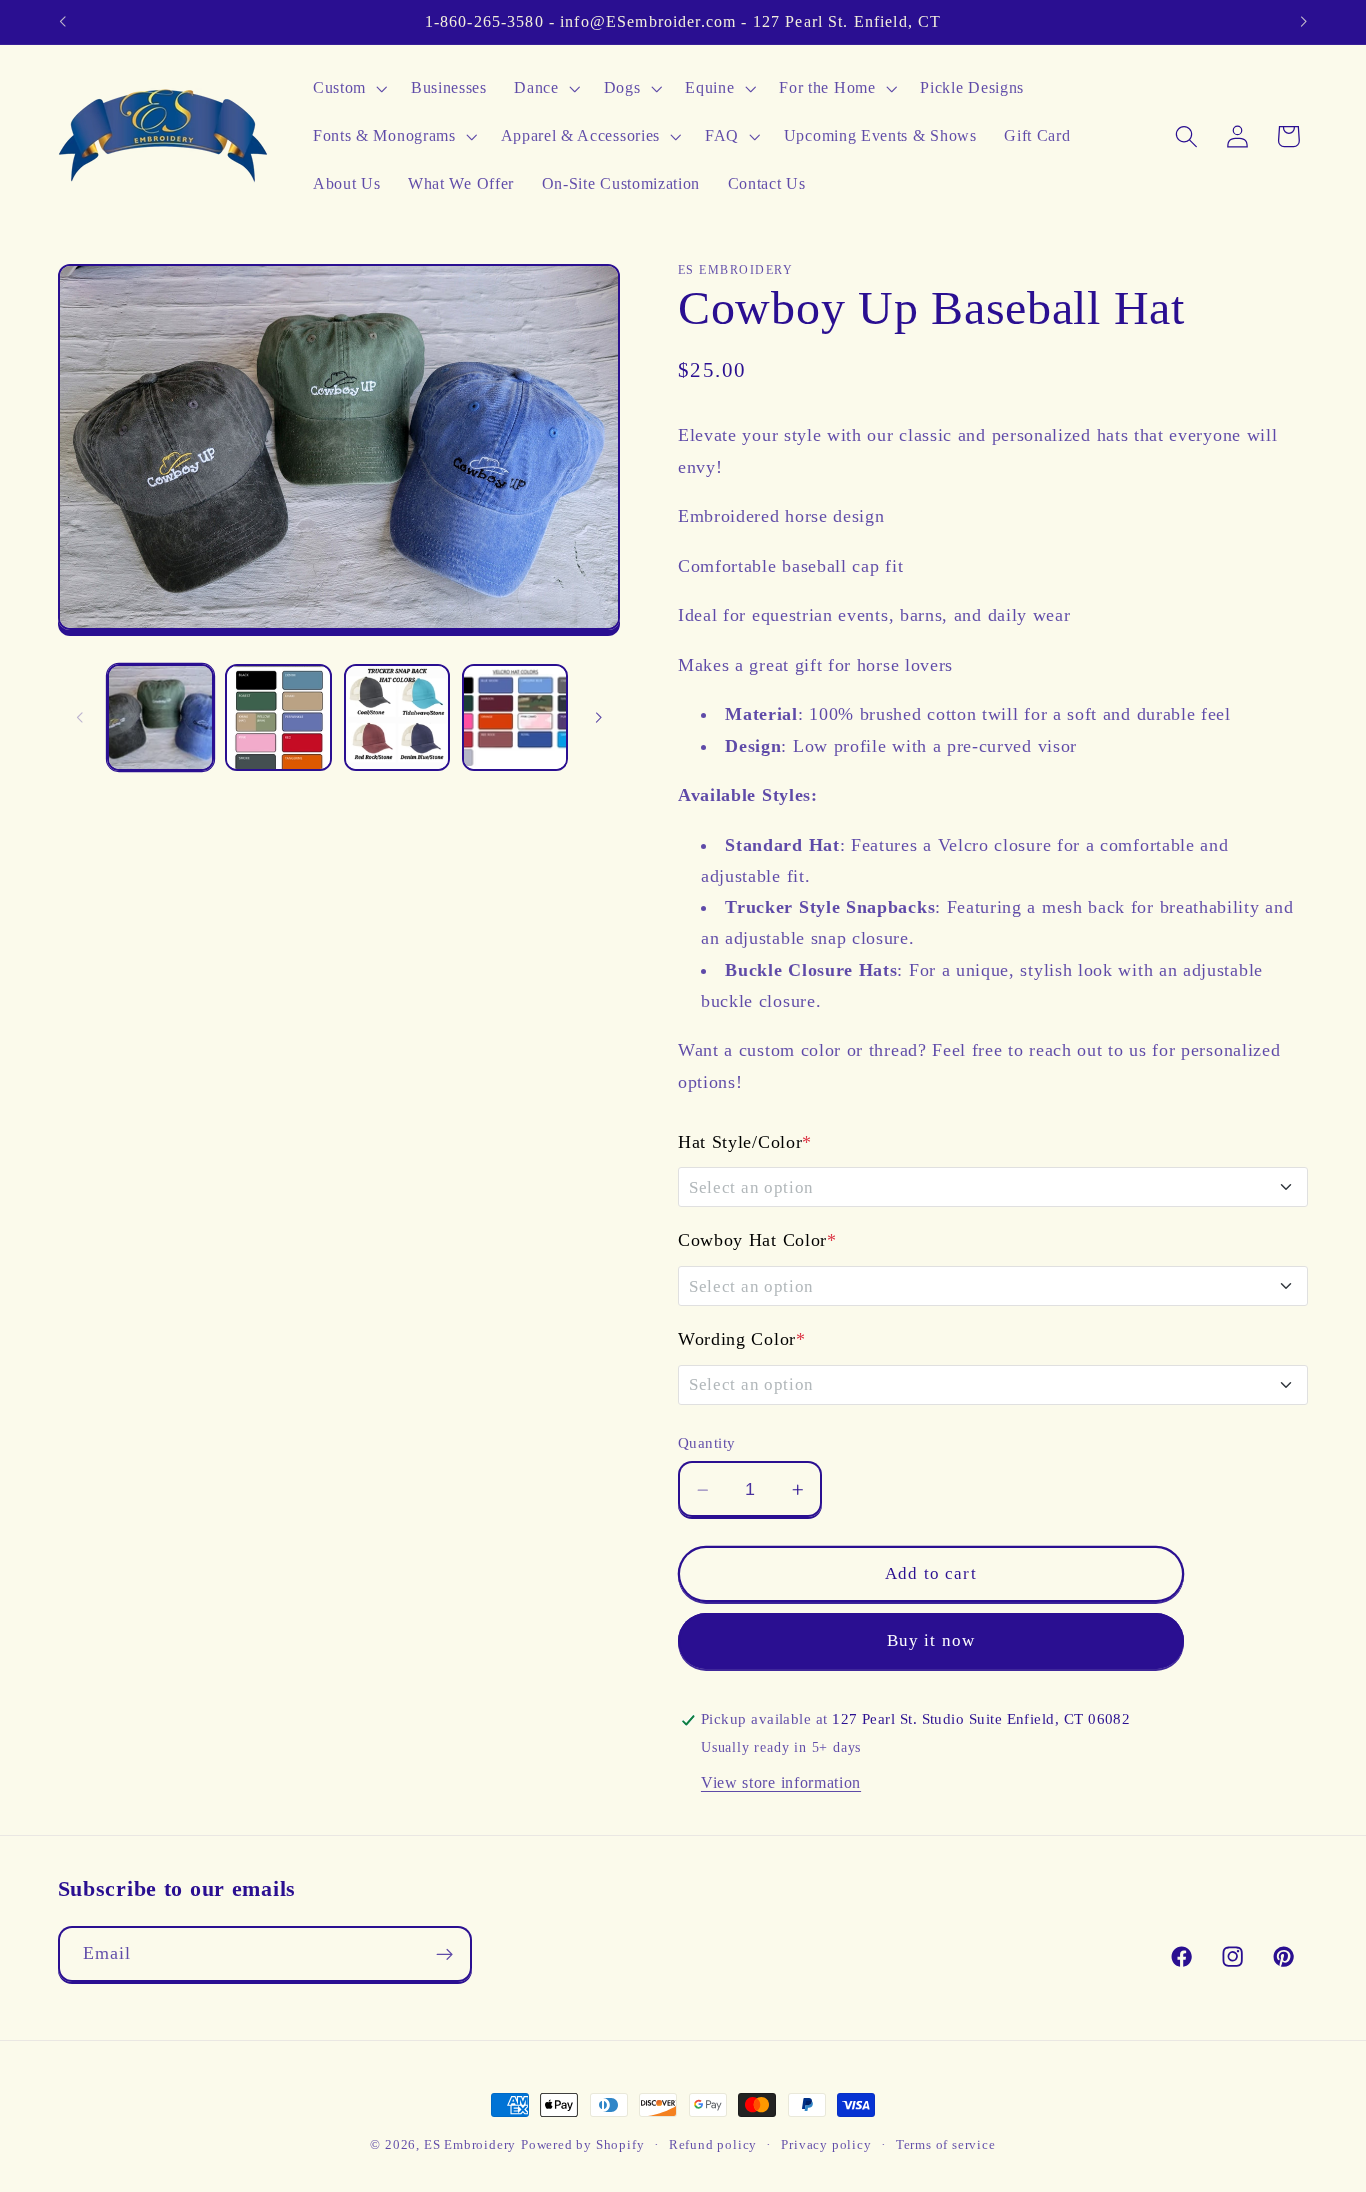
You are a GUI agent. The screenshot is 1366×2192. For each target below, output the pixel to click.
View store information (781, 1782)
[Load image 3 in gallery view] (397, 717)
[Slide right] (598, 718)
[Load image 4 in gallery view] (515, 717)
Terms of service (946, 2145)
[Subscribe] (444, 1955)
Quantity (707, 1444)
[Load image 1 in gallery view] (160, 717)
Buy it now (931, 1641)
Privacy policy (826, 2145)
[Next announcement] (1304, 22)
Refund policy (713, 2145)
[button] (348, 89)
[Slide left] (80, 718)
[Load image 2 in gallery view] (278, 717)
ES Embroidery (470, 2145)
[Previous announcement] (62, 22)
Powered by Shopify (583, 2145)
